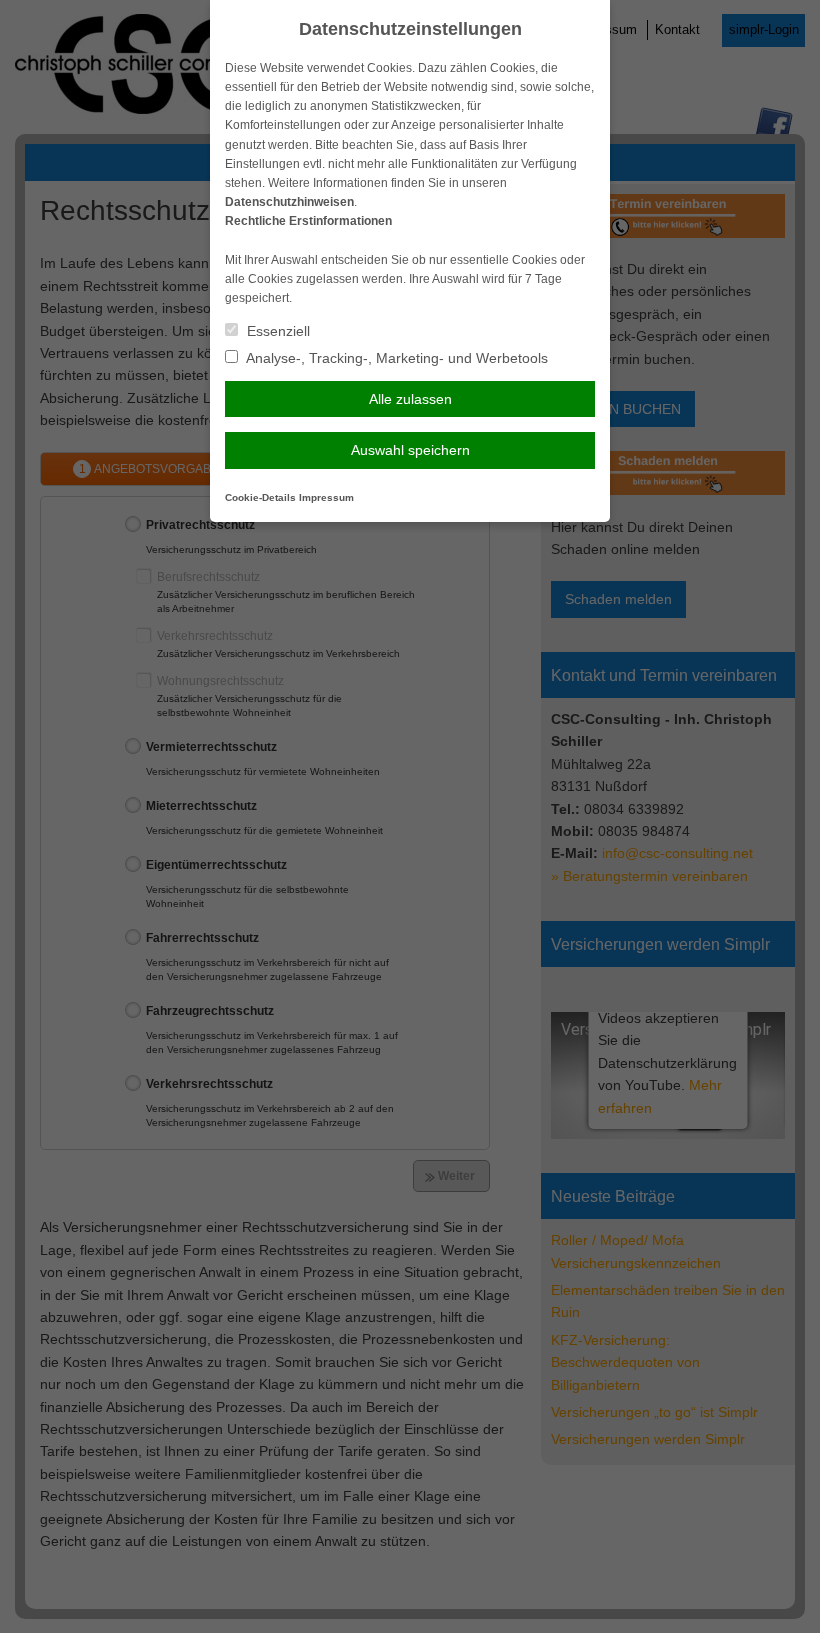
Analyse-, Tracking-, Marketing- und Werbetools (395, 358)
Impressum (326, 497)
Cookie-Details (260, 497)
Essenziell (276, 331)
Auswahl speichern (410, 450)
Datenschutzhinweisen (289, 202)
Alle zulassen (410, 399)
